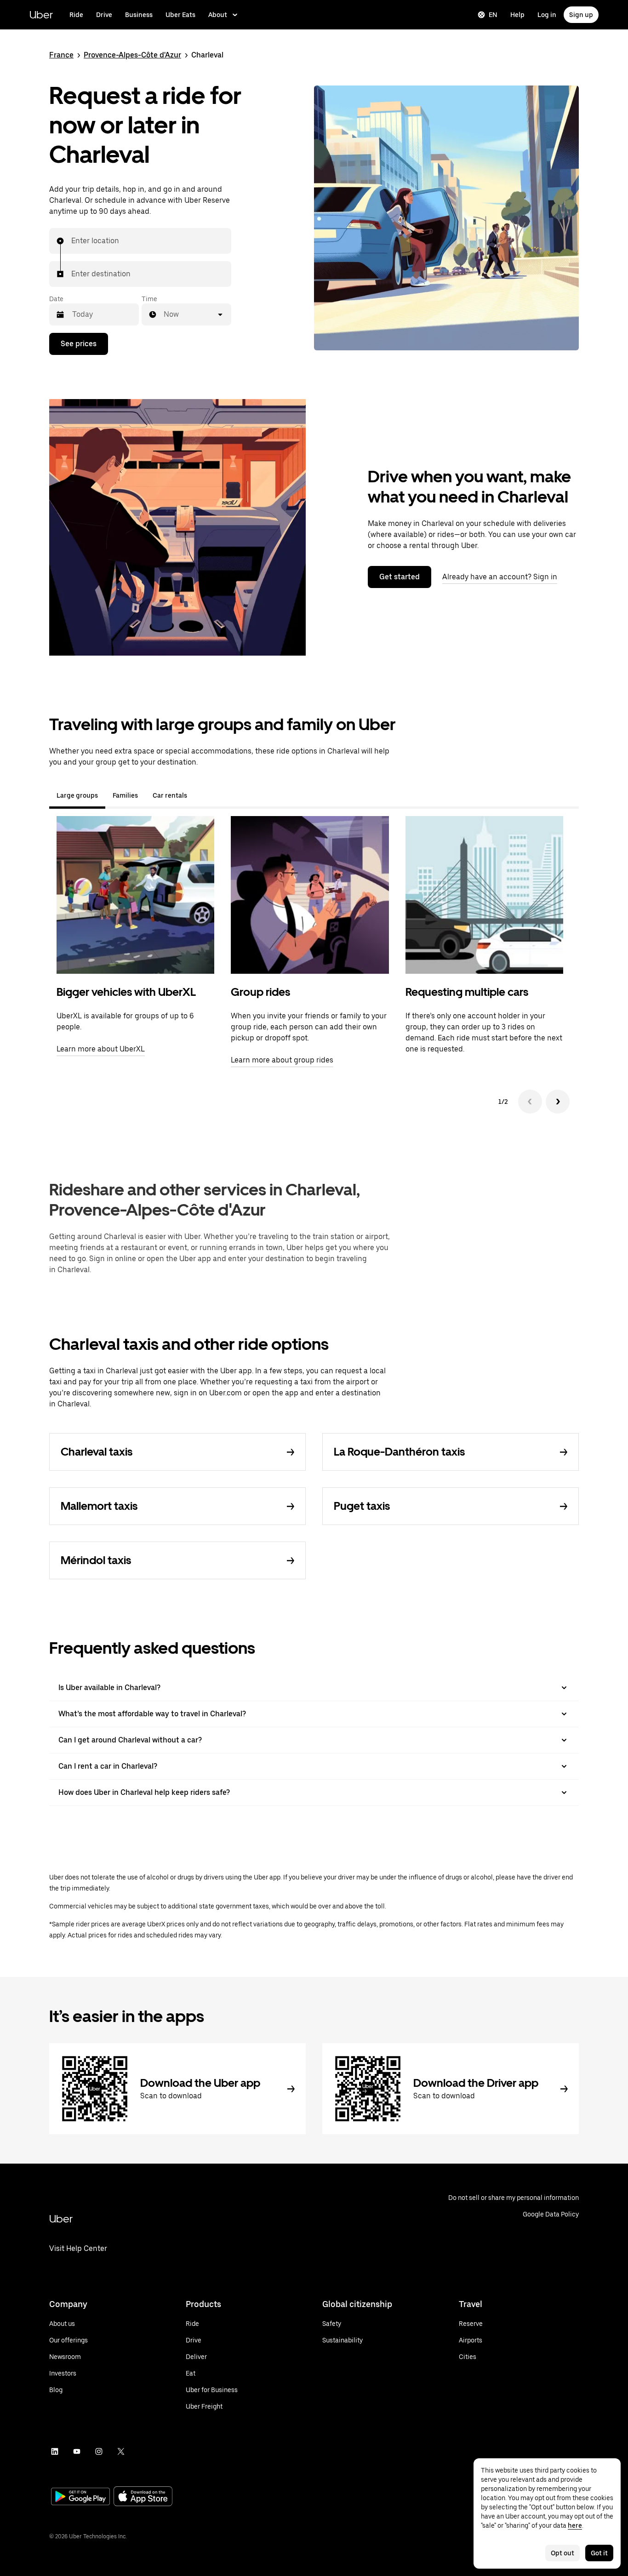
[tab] (202, 795)
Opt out (562, 2553)
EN (493, 15)
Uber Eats (180, 15)
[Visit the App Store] (143, 2497)
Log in (547, 15)
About (218, 15)
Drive (104, 15)
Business (139, 15)
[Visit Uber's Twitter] (121, 2451)
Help (517, 15)
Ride (76, 15)
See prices (79, 344)
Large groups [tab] (77, 795)
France (61, 55)
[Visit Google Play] (80, 2497)
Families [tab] (125, 795)
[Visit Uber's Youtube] (77, 2451)
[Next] (558, 1102)
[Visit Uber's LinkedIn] (55, 2451)
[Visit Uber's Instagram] (99, 2451)
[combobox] (72, 241)
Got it (599, 2553)
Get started (400, 577)
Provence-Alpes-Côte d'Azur (132, 55)
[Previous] (530, 1102)
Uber (41, 14)
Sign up (581, 15)
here (575, 2525)
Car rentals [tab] (170, 795)
